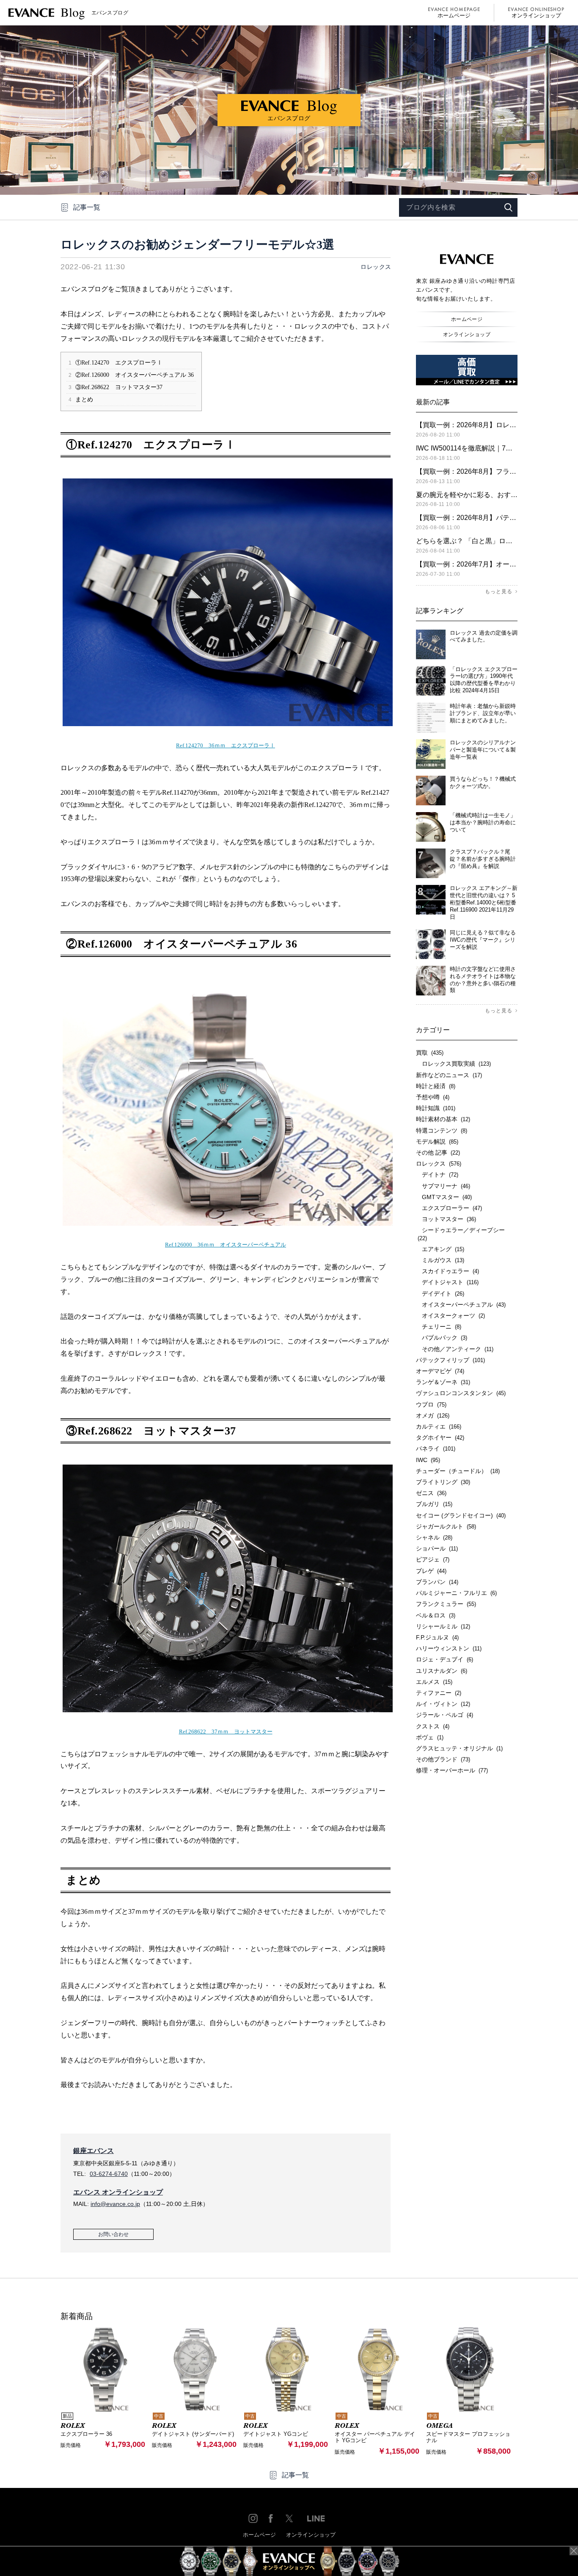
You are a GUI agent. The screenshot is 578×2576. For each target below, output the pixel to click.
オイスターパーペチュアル (461, 1305)
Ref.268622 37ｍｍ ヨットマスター (226, 1732)
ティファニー (439, 1693)
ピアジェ (433, 1559)
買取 (430, 1053)
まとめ (81, 399)
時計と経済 (436, 1086)
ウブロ (431, 1404)
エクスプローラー (449, 1208)
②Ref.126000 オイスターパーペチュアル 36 (131, 375)
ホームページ (454, 15)
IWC (428, 1460)
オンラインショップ (536, 15)
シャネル (434, 1537)
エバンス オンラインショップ (118, 2192)
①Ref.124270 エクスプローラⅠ (116, 363)
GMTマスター (444, 1197)
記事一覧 (87, 207)
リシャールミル (443, 1626)
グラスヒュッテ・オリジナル (459, 1748)
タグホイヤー (440, 1437)
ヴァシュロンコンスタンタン (461, 1393)
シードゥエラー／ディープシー (460, 1234)
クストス (433, 1726)
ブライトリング (443, 1482)
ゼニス (431, 1493)
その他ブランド (443, 1759)
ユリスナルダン (442, 1671)
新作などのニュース (449, 1075)
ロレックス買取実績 (453, 1064)
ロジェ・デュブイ (445, 1659)
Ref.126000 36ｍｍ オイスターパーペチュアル (226, 1245)
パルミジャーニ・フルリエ (456, 1593)
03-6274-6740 (109, 2174)
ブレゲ (431, 1571)
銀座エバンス (94, 2151)
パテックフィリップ (450, 1360)
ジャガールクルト (446, 1526)
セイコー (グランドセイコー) (461, 1515)
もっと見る (499, 591)
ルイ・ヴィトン (443, 1704)
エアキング (440, 1249)
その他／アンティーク (455, 1349)
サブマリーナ (443, 1186)
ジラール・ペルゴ (445, 1715)
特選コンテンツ (442, 1130)
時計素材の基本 (443, 1119)
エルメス (434, 1682)
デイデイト (440, 1294)
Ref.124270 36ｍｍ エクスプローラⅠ (226, 745)
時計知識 (436, 1108)
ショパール (437, 1548)
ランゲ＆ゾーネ (443, 1382)
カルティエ (439, 1426)
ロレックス (376, 267)
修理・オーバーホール (452, 1770)
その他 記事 (438, 1153)
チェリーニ (439, 1327)
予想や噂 (433, 1097)
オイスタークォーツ (450, 1316)
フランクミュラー (446, 1604)
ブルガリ (434, 1504)
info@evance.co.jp (115, 2204)
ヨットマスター (446, 1219)
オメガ (433, 1415)
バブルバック (442, 1338)
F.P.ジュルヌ (437, 1637)
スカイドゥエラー (447, 1271)
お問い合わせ (113, 2234)
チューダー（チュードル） (458, 1471)
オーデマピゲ (440, 1371)
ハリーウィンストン (449, 1648)
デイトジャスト (447, 1282)
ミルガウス (440, 1260)
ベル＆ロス (436, 1615)
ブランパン (437, 1582)
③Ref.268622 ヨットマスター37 (116, 387)
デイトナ (437, 1175)
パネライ (436, 1448)
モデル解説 (437, 1142)
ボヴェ (430, 1737)
